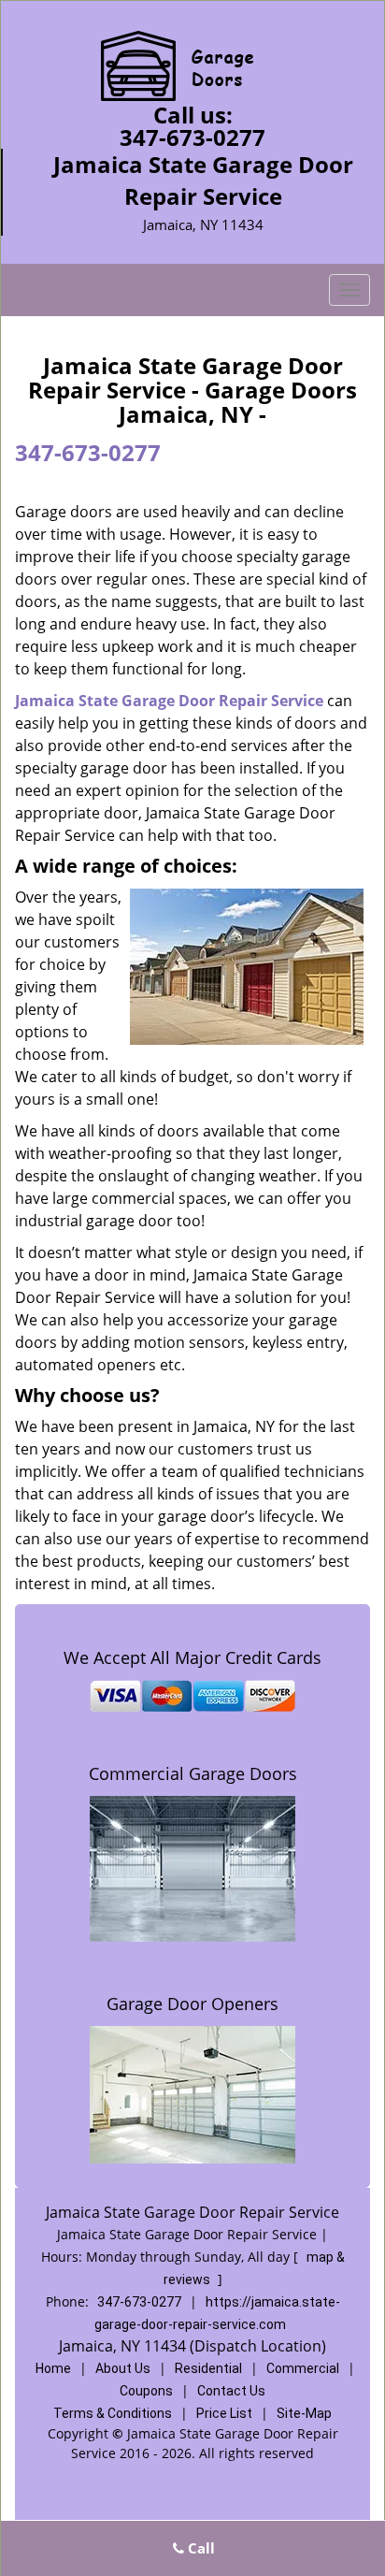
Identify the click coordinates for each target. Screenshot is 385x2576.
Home (53, 2368)
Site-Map (304, 2413)
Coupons (146, 2391)
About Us (123, 2368)
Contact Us (231, 2391)
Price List (224, 2413)
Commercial (303, 2368)
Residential (208, 2368)
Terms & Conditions (113, 2413)
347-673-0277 (192, 137)
